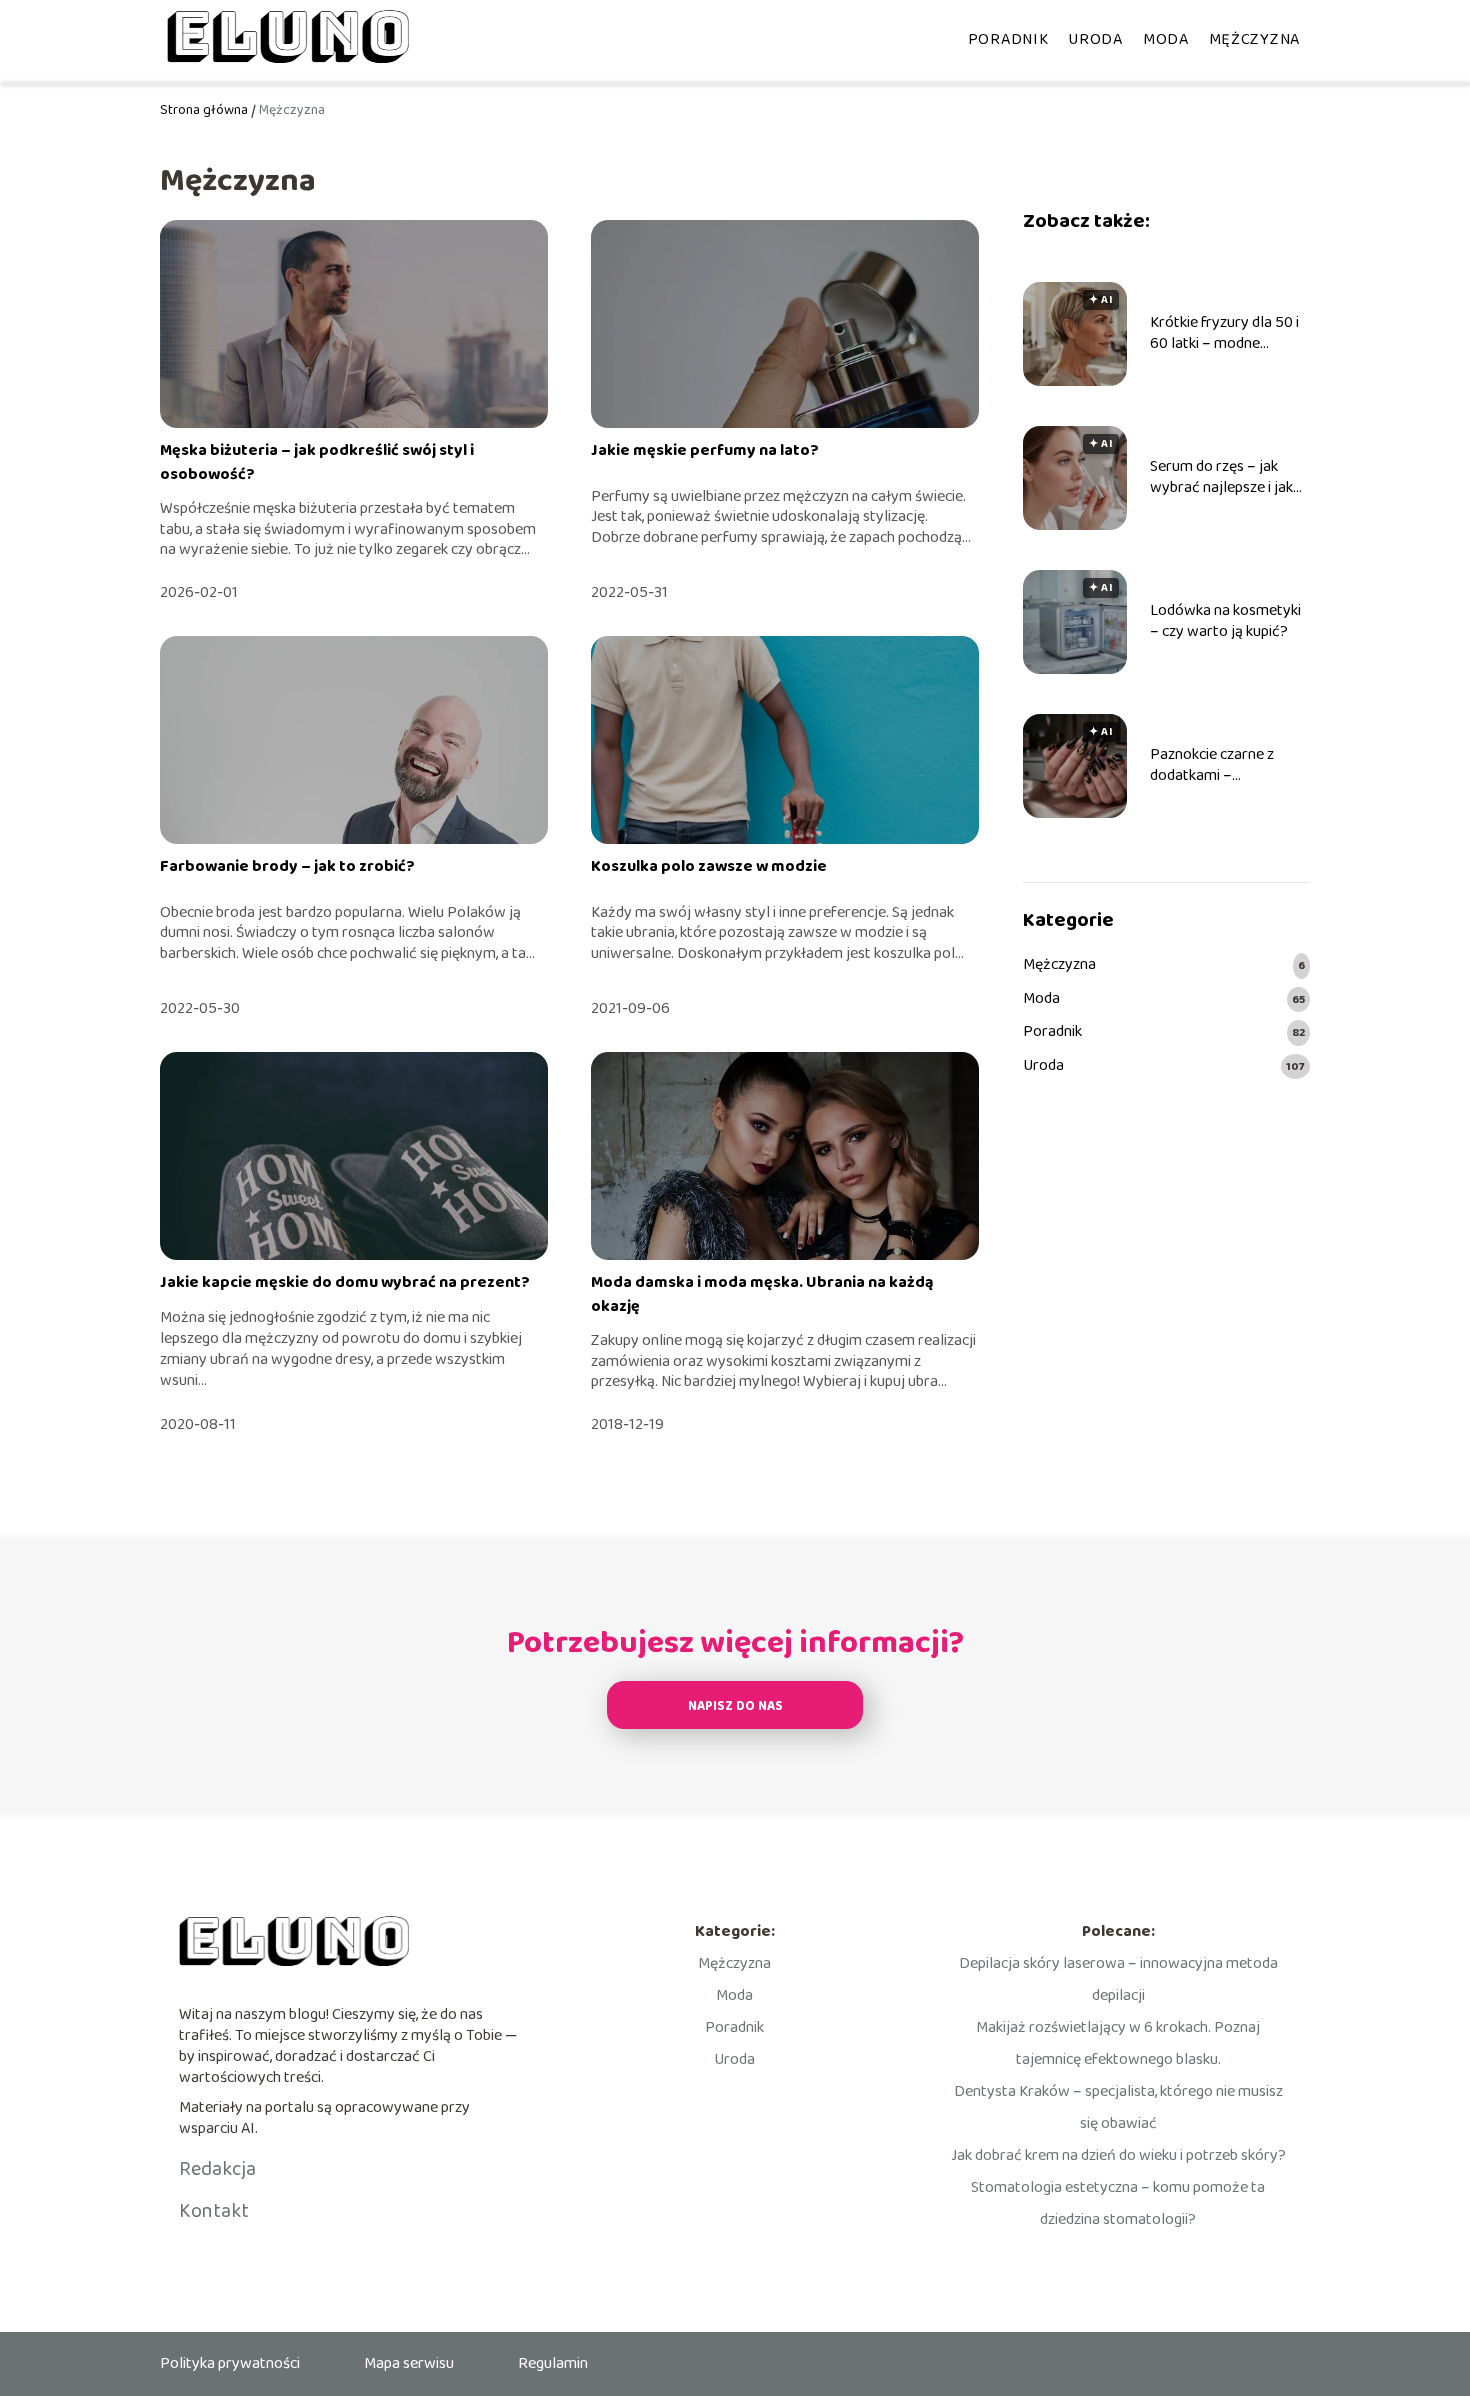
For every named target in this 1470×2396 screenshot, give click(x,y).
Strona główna (204, 110)
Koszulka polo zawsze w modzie (709, 866)
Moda (1166, 39)
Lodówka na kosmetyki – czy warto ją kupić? (1225, 622)
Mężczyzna (1254, 39)
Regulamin (553, 2363)
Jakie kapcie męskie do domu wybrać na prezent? (345, 1282)
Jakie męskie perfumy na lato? (705, 450)
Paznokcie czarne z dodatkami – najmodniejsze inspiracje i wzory (1230, 766)
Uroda (1095, 39)
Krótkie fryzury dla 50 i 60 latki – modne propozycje (1224, 334)
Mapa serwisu (409, 2363)
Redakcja (217, 2169)
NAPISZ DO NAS (735, 1706)
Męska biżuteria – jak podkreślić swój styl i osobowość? (317, 462)
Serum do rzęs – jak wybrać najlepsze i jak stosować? (1221, 478)
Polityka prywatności (230, 2363)
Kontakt (214, 2211)
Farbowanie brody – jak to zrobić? (287, 866)
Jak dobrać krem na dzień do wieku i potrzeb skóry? (1118, 2155)
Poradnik (1008, 39)
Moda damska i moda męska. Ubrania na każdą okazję (762, 1294)
